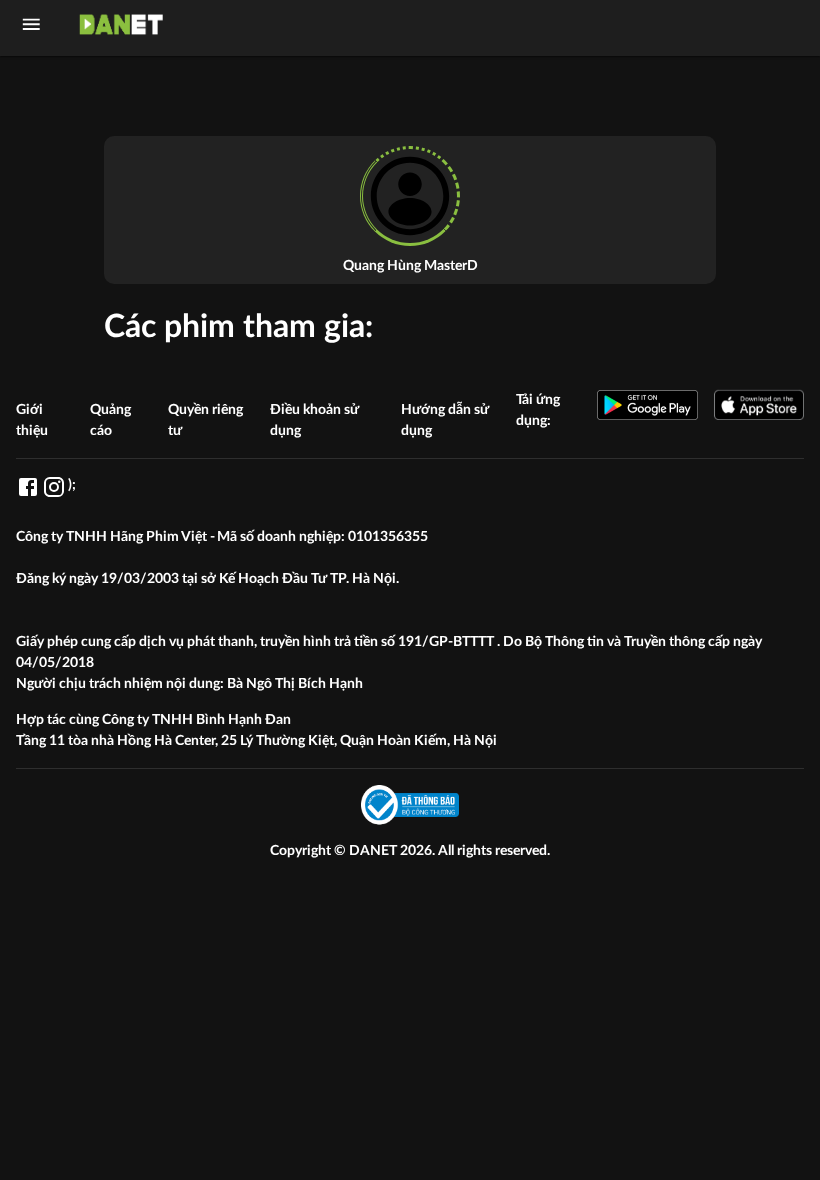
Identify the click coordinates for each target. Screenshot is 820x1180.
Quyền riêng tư (205, 420)
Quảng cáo (110, 420)
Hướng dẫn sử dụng (445, 420)
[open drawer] (31, 24)
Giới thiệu (32, 420)
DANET (374, 851)
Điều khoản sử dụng (314, 420)
